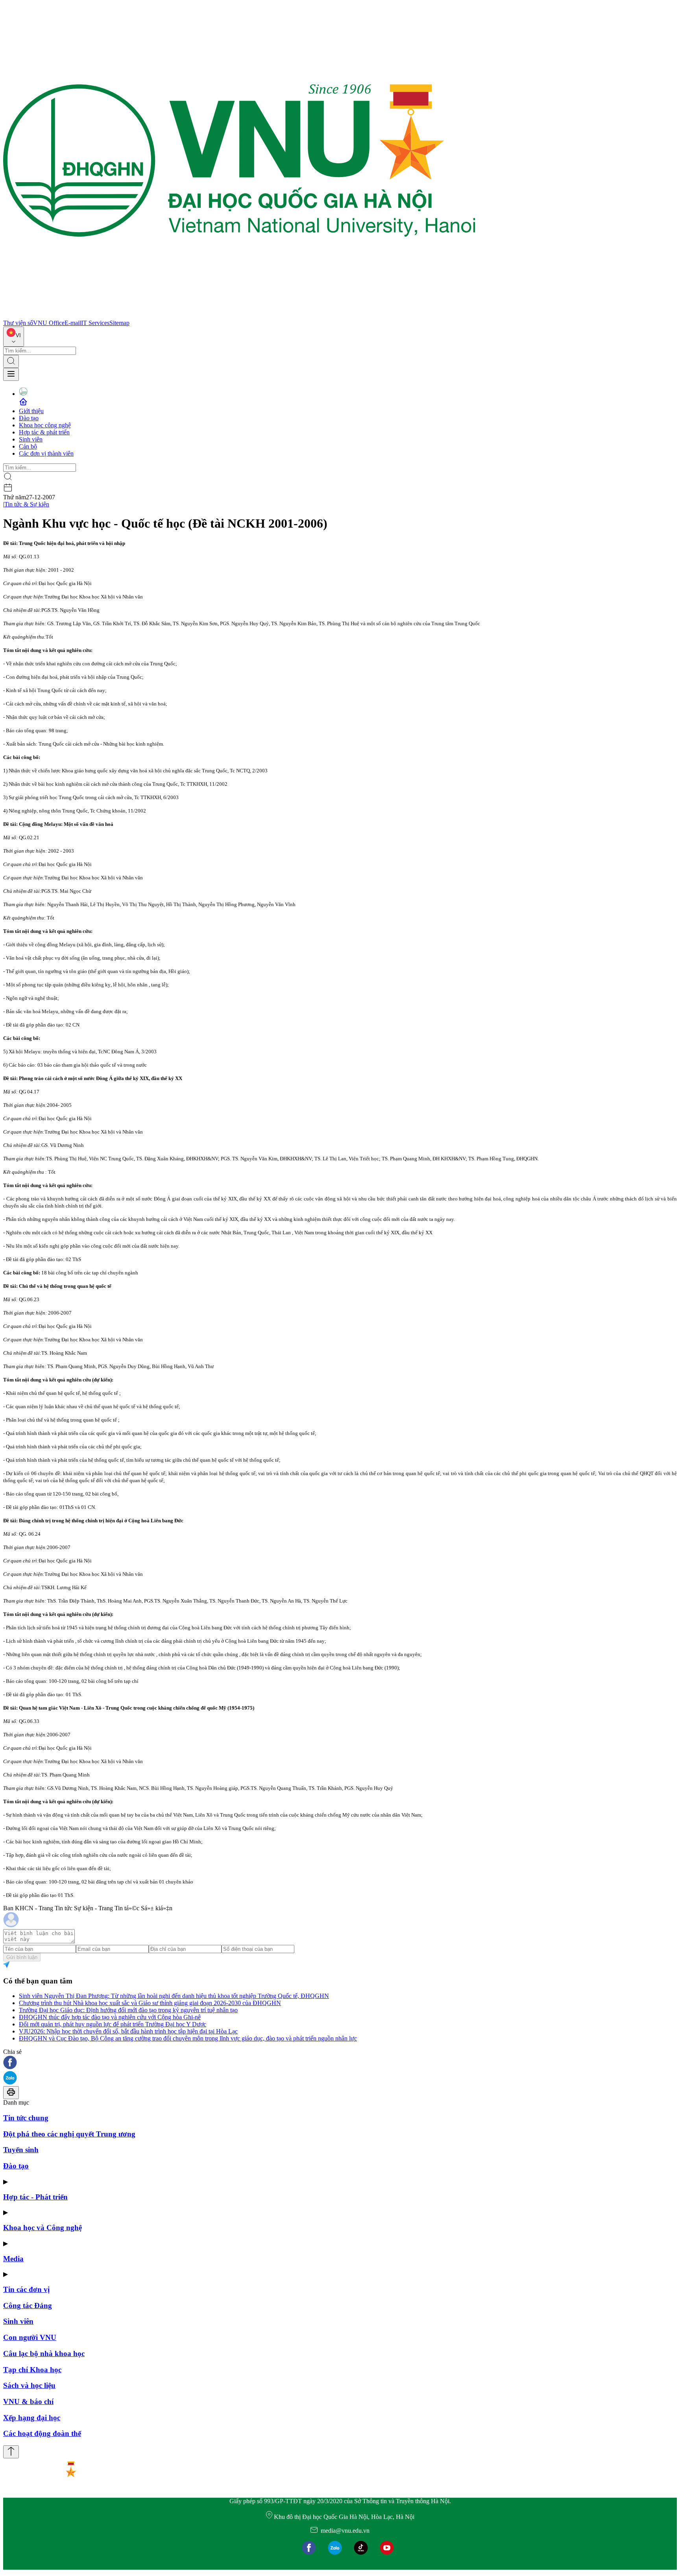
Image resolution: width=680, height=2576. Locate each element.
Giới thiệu (31, 411)
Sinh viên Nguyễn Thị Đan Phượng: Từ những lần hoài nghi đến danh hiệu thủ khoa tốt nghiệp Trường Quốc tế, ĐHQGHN (174, 1996)
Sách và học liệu (29, 2385)
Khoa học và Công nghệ (42, 2228)
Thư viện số (18, 323)
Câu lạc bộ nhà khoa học (44, 2353)
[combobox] (14, 337)
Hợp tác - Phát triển (35, 2197)
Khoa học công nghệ (45, 425)
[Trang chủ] (239, 316)
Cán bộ (28, 446)
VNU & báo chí (28, 2401)
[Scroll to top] (11, 2452)
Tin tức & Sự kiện (27, 504)
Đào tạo (29, 418)
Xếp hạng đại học (32, 2418)
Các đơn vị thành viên (46, 453)
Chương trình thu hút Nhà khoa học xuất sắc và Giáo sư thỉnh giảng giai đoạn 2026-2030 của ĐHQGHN (150, 2003)
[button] (340, 2063)
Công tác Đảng (28, 2305)
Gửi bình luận (22, 1957)
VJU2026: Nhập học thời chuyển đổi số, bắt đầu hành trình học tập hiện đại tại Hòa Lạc (128, 2031)
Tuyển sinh (21, 2150)
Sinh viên (31, 439)
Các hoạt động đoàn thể (42, 2433)
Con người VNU (30, 2337)
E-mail (73, 323)
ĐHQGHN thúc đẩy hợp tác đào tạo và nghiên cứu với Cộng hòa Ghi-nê (110, 2017)
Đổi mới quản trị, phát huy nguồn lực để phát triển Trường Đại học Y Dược (113, 2024)
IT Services (95, 323)
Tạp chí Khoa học (32, 2370)
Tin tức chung (26, 2118)
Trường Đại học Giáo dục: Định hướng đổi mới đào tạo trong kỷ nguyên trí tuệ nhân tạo (128, 2010)
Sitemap (119, 323)
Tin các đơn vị (26, 2289)
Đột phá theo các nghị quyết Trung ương (69, 2134)
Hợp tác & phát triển (44, 432)
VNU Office (49, 323)
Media (13, 2259)
